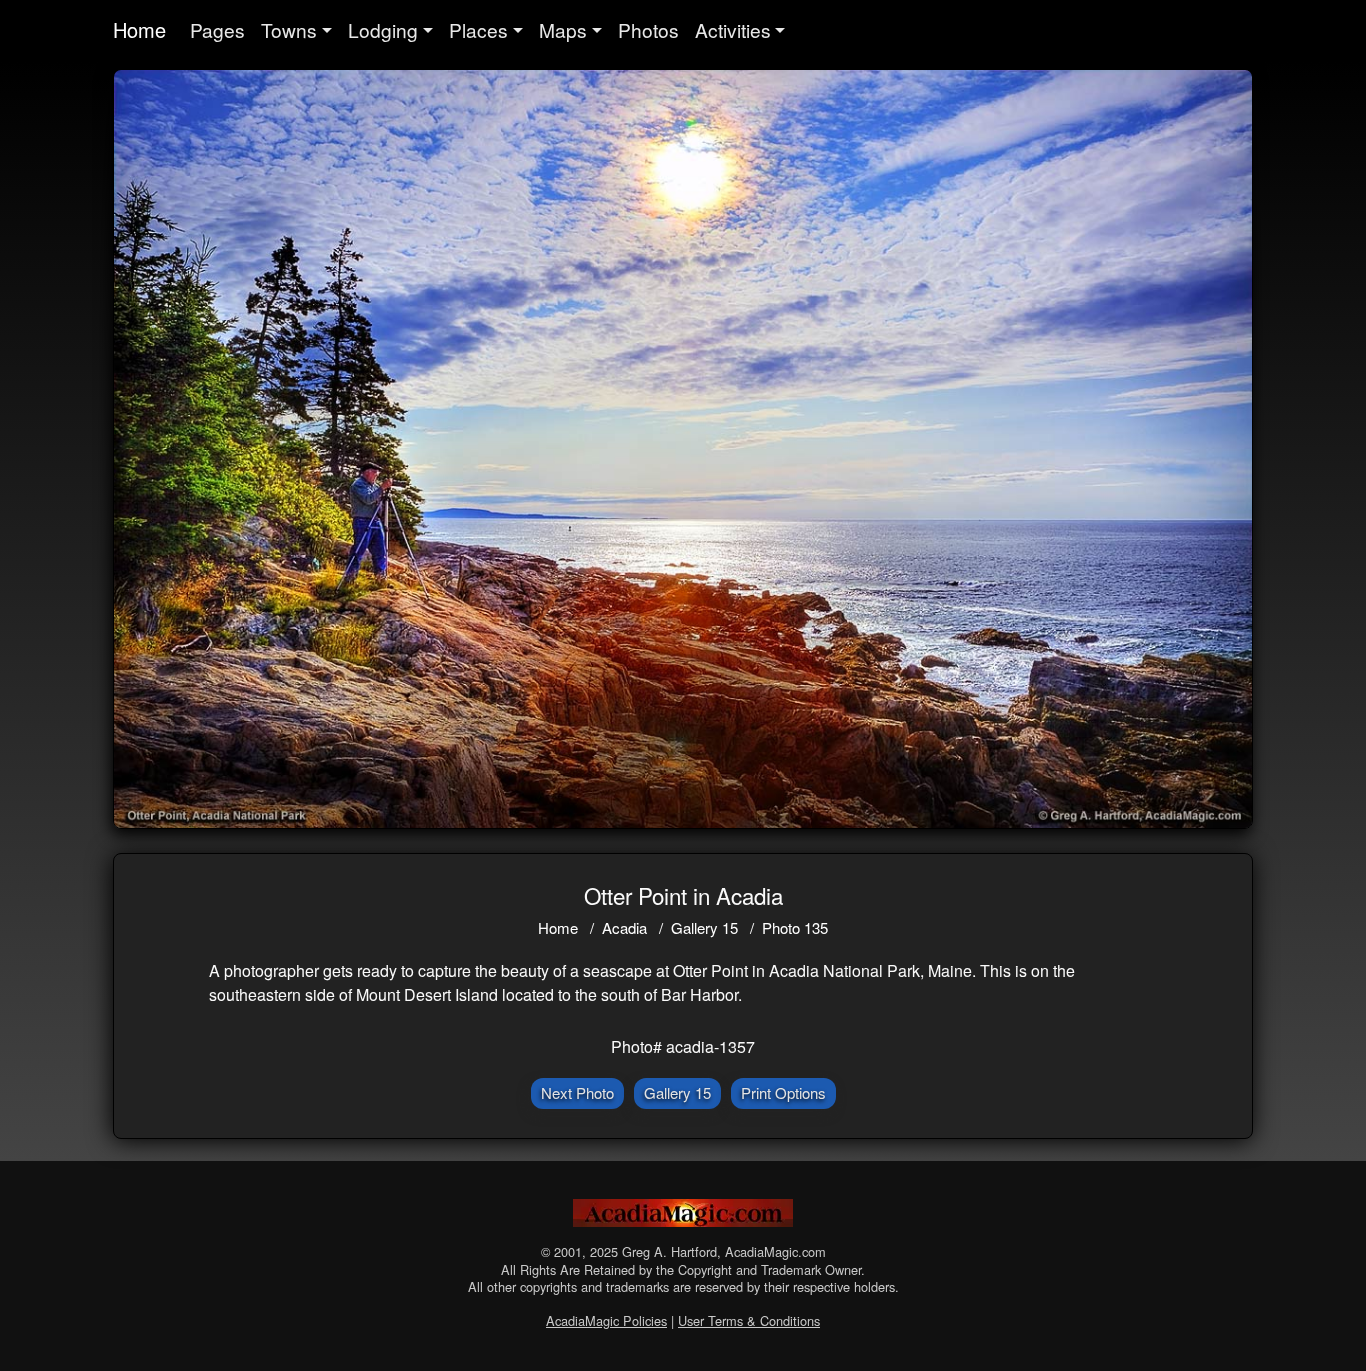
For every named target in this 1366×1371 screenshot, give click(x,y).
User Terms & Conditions (749, 1320)
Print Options (783, 1092)
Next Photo (577, 1092)
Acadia (624, 927)
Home (139, 29)
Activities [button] (733, 29)
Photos (648, 29)
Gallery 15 (704, 927)
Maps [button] (563, 29)
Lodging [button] (383, 29)
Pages (217, 29)
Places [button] (478, 29)
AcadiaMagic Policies (606, 1320)
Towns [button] (289, 29)
